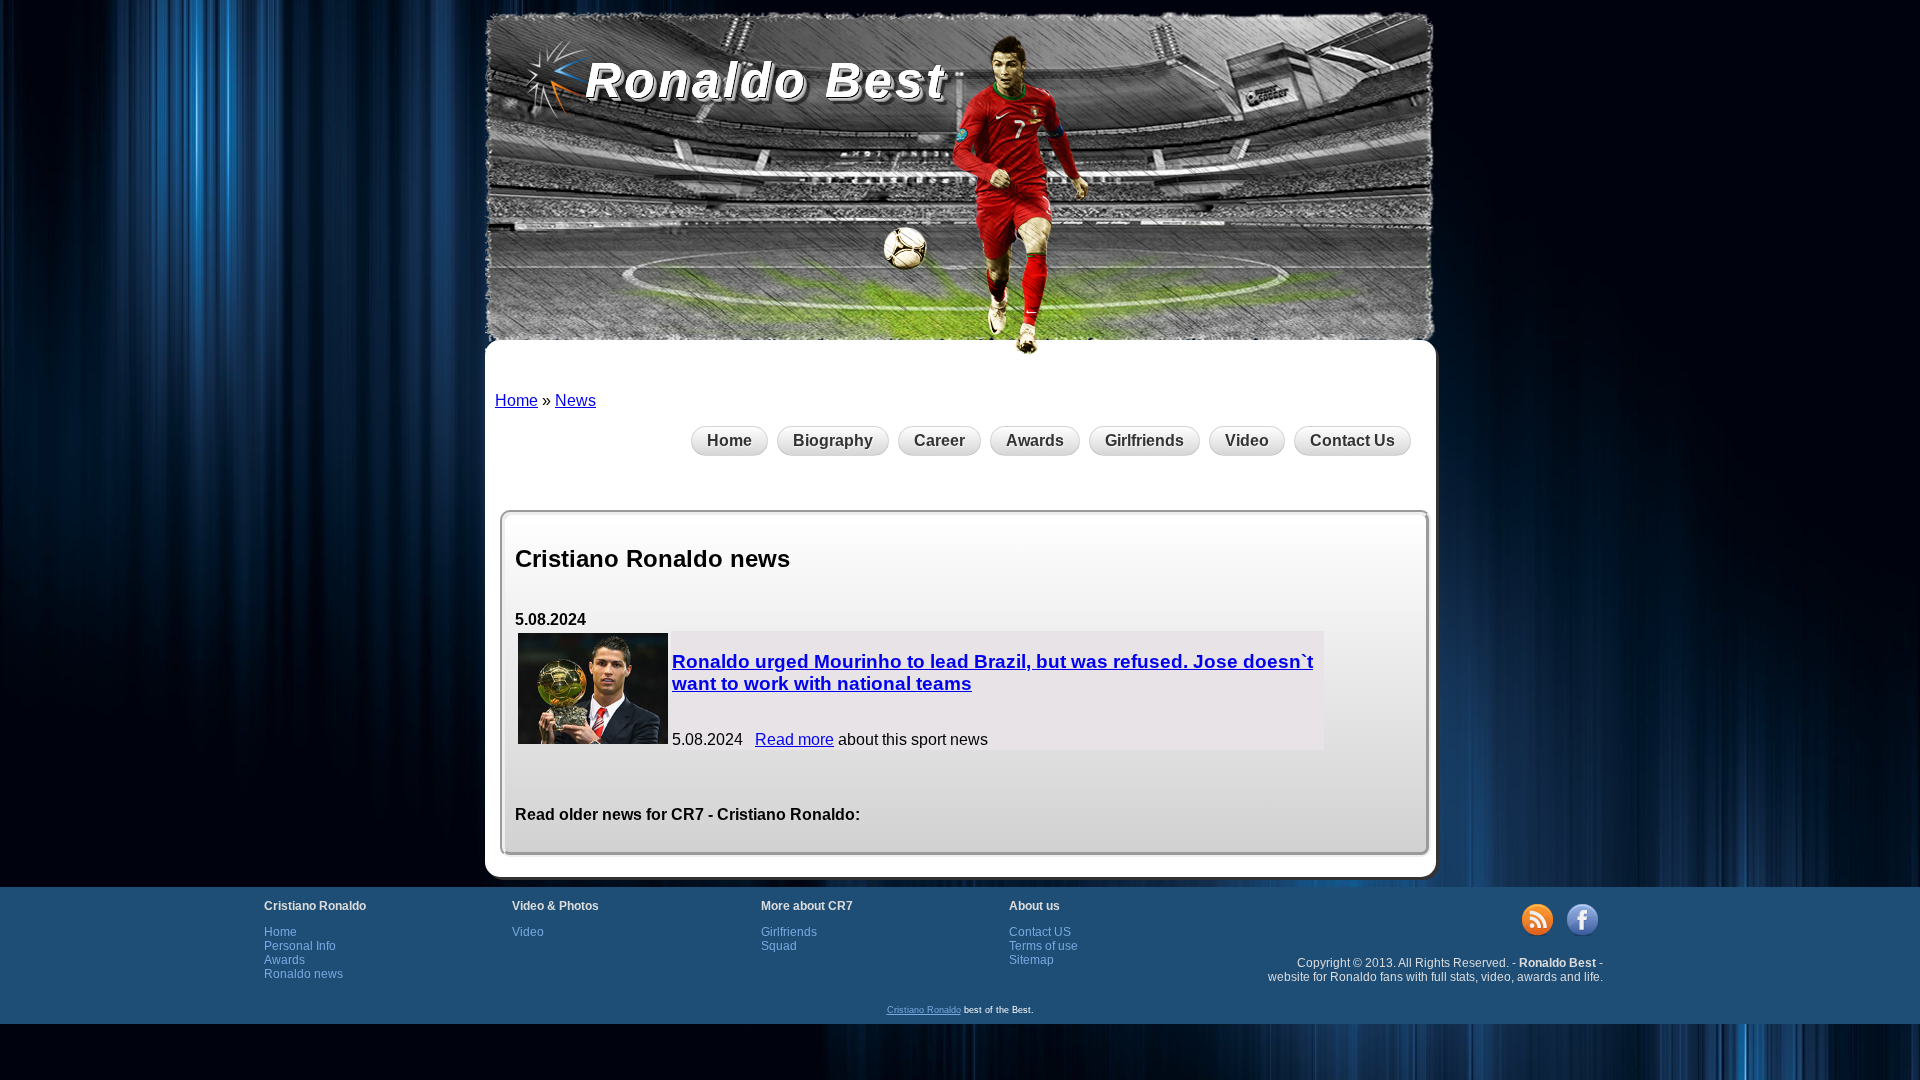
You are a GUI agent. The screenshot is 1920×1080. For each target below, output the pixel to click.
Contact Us (1352, 440)
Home (516, 400)
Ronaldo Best (765, 80)
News (575, 400)
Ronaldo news (303, 974)
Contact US (1040, 932)
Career (939, 440)
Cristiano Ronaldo (924, 1010)
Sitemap (1031, 960)
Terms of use (1043, 946)
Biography (833, 440)
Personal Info (300, 946)
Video (1247, 440)
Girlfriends (1144, 440)
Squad (779, 946)
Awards (1035, 440)
